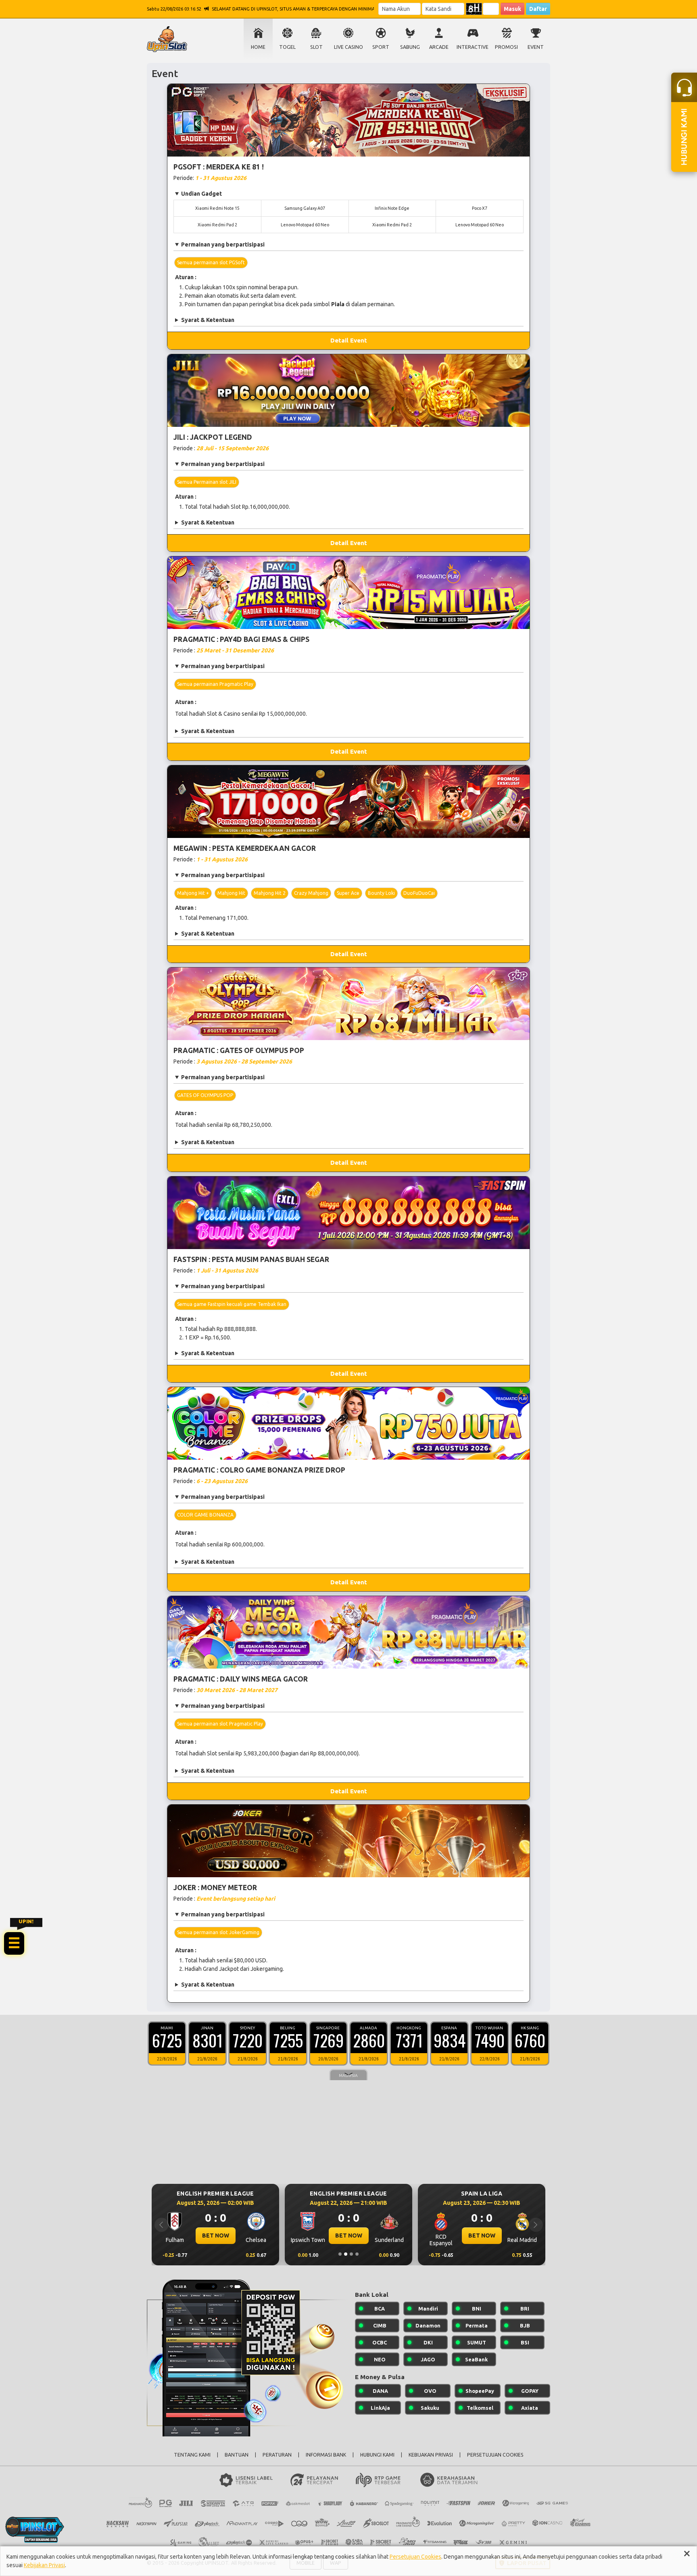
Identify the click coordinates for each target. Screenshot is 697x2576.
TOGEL (287, 47)
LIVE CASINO (348, 47)
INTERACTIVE (473, 47)
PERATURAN (277, 2455)
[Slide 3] (351, 2254)
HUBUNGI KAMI (377, 2455)
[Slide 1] (340, 2254)
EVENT (536, 47)
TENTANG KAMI (192, 2455)
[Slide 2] (346, 2254)
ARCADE (439, 47)
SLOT (316, 47)
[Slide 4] (357, 2254)
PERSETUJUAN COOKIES (495, 2455)
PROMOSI (506, 47)
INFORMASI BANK (326, 2455)
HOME (258, 47)
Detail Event (349, 340)
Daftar (538, 9)
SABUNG (410, 47)
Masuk (512, 9)
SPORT (381, 47)
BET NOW (216, 2235)
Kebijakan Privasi (44, 2565)
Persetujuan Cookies (415, 2557)
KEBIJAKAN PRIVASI (431, 2455)
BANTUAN (237, 2455)
